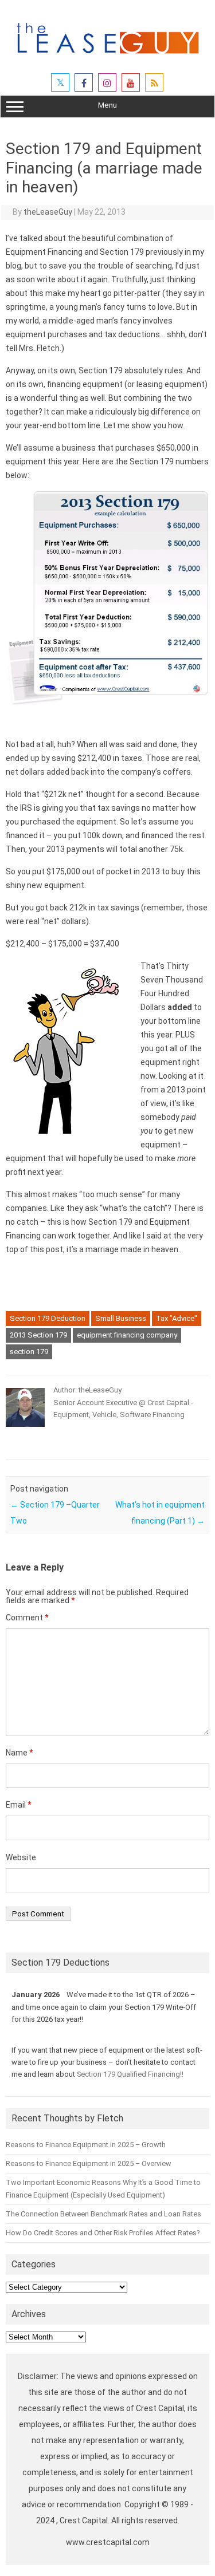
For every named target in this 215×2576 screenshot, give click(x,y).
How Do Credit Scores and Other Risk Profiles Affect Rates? (103, 2233)
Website (21, 1857)
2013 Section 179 (38, 1335)
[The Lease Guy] (107, 58)
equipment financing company (127, 1335)
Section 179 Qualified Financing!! (130, 2074)
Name (19, 1753)
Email (19, 1805)
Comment (27, 1618)
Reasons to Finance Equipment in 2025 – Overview (89, 2163)
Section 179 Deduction (48, 1318)
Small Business (121, 1318)
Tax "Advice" (177, 1318)
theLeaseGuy (48, 212)
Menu (107, 105)
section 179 (29, 1352)
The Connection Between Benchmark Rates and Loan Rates (103, 2214)
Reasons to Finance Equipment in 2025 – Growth (86, 2145)
